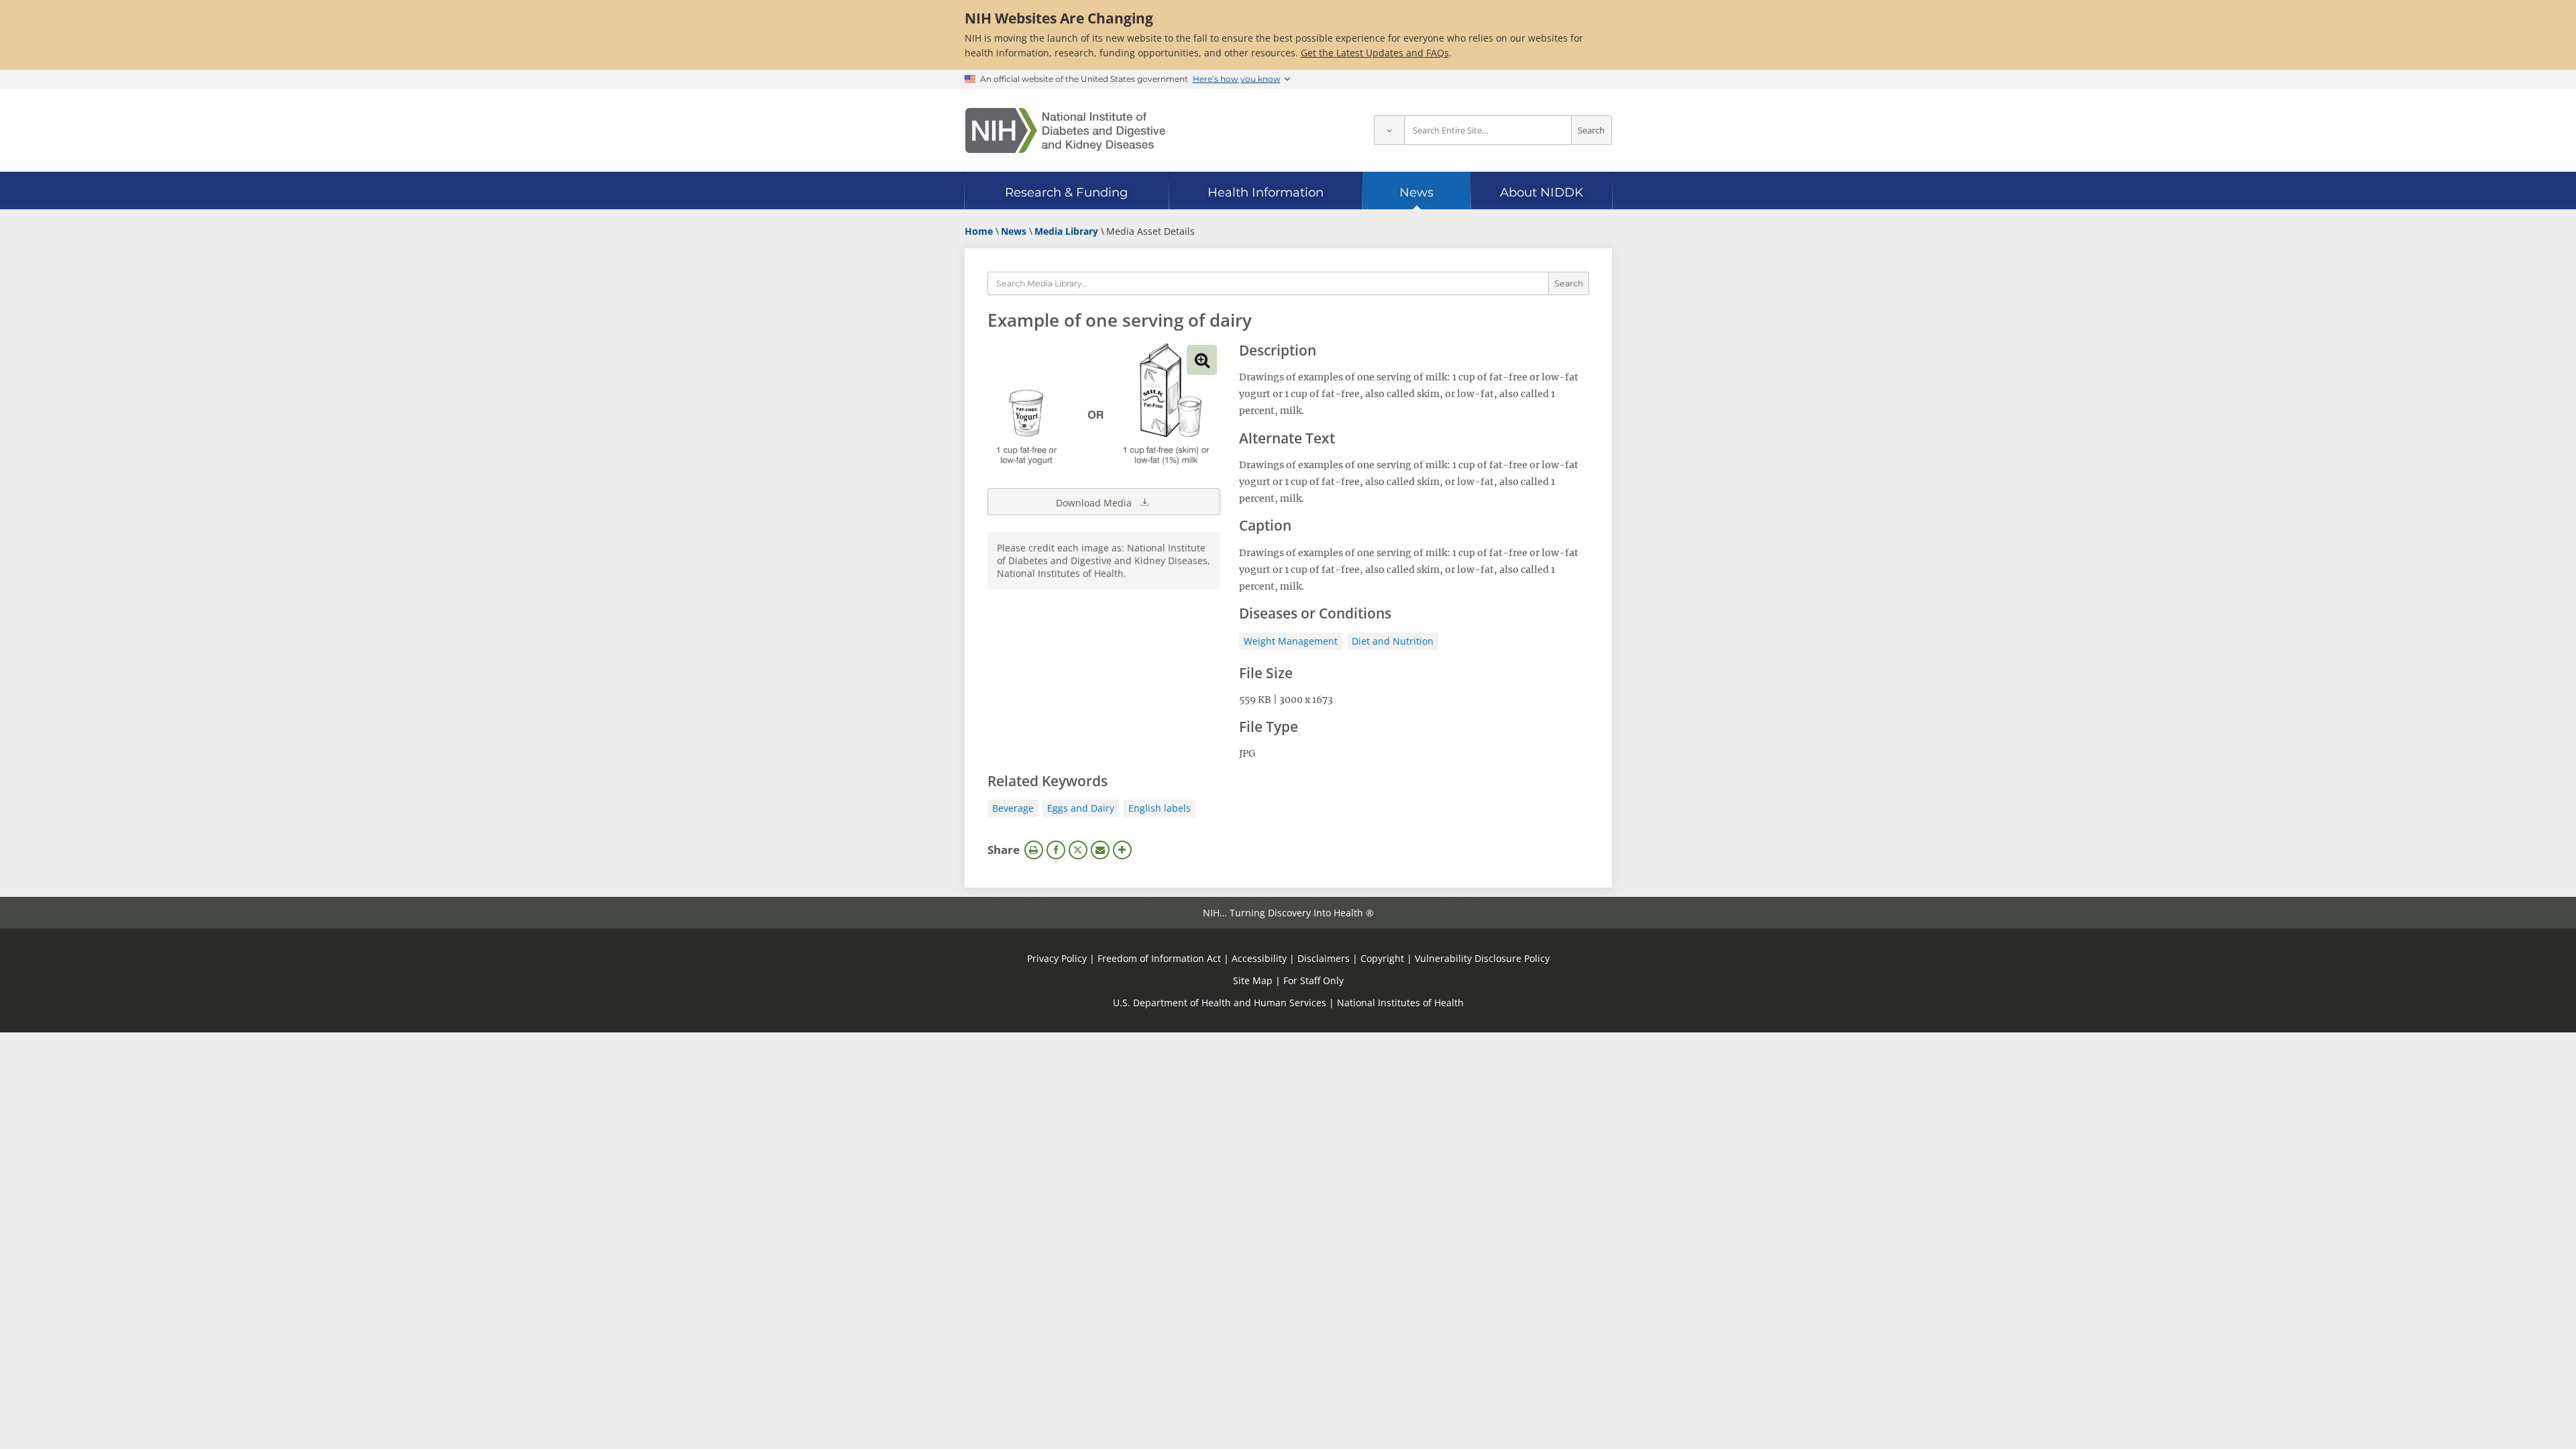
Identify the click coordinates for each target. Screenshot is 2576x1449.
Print (1034, 850)
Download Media (1095, 503)
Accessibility (1259, 958)
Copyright (1382, 958)
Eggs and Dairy (1081, 808)
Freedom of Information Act (1159, 958)
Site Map (1253, 980)
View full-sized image (1202, 360)
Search (1591, 130)
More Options (1122, 850)
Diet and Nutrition (1393, 641)
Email (1100, 850)
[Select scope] (1389, 130)
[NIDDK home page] (1065, 130)
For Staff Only (1313, 980)
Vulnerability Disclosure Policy (1482, 958)
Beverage (1013, 808)
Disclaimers (1324, 958)
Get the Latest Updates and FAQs (1375, 53)
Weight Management (1291, 641)
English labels (1160, 808)
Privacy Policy (1057, 958)
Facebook (1056, 850)
